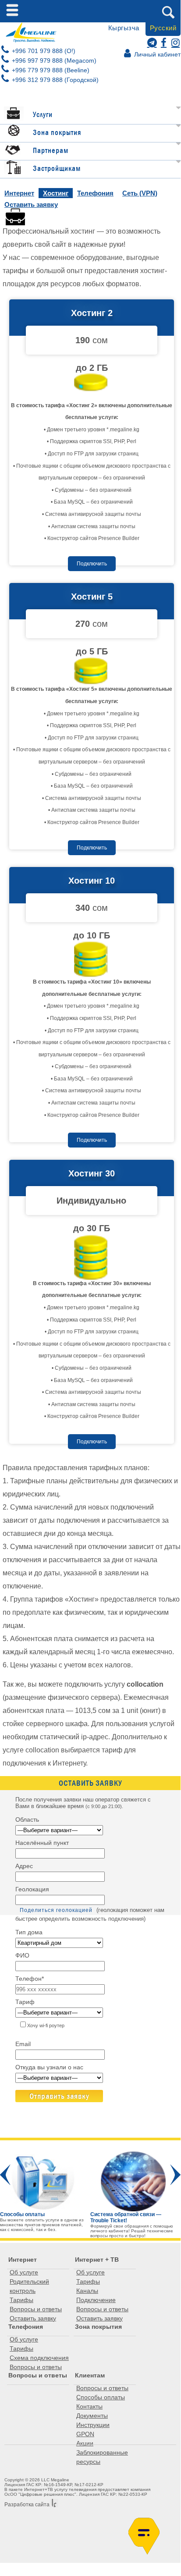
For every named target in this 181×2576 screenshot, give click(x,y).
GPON (85, 2434)
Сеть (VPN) (140, 193)
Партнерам (51, 151)
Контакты (89, 2406)
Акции (85, 2443)
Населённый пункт (42, 1843)
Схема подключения (39, 2358)
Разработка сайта (27, 2505)
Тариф (25, 2002)
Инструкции (93, 2425)
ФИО (22, 1955)
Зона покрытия (57, 133)
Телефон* (30, 1979)
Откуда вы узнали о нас (49, 2067)
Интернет (19, 193)
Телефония (95, 193)
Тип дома (29, 1932)
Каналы (87, 2291)
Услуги (43, 115)
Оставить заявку (31, 204)
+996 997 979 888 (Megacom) (53, 60)
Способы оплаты (101, 2397)
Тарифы (21, 2300)
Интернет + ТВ (97, 2260)
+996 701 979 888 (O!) (43, 51)
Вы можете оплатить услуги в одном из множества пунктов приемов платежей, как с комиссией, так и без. (42, 2222)
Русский (163, 28)
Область (27, 1819)
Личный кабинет (156, 54)
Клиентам (90, 2375)
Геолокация (32, 1889)
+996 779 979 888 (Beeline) (50, 70)
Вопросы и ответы (36, 2309)
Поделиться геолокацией (56, 1910)
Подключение (96, 2300)
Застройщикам (57, 169)
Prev (5, 2175)
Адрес (24, 1866)
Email (23, 2044)
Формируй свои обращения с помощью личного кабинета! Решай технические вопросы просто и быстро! (132, 2231)
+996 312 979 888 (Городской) (54, 80)
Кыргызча (124, 28)
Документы (92, 2416)
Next (175, 2175)
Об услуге (24, 2272)
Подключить (92, 564)
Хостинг (56, 193)
